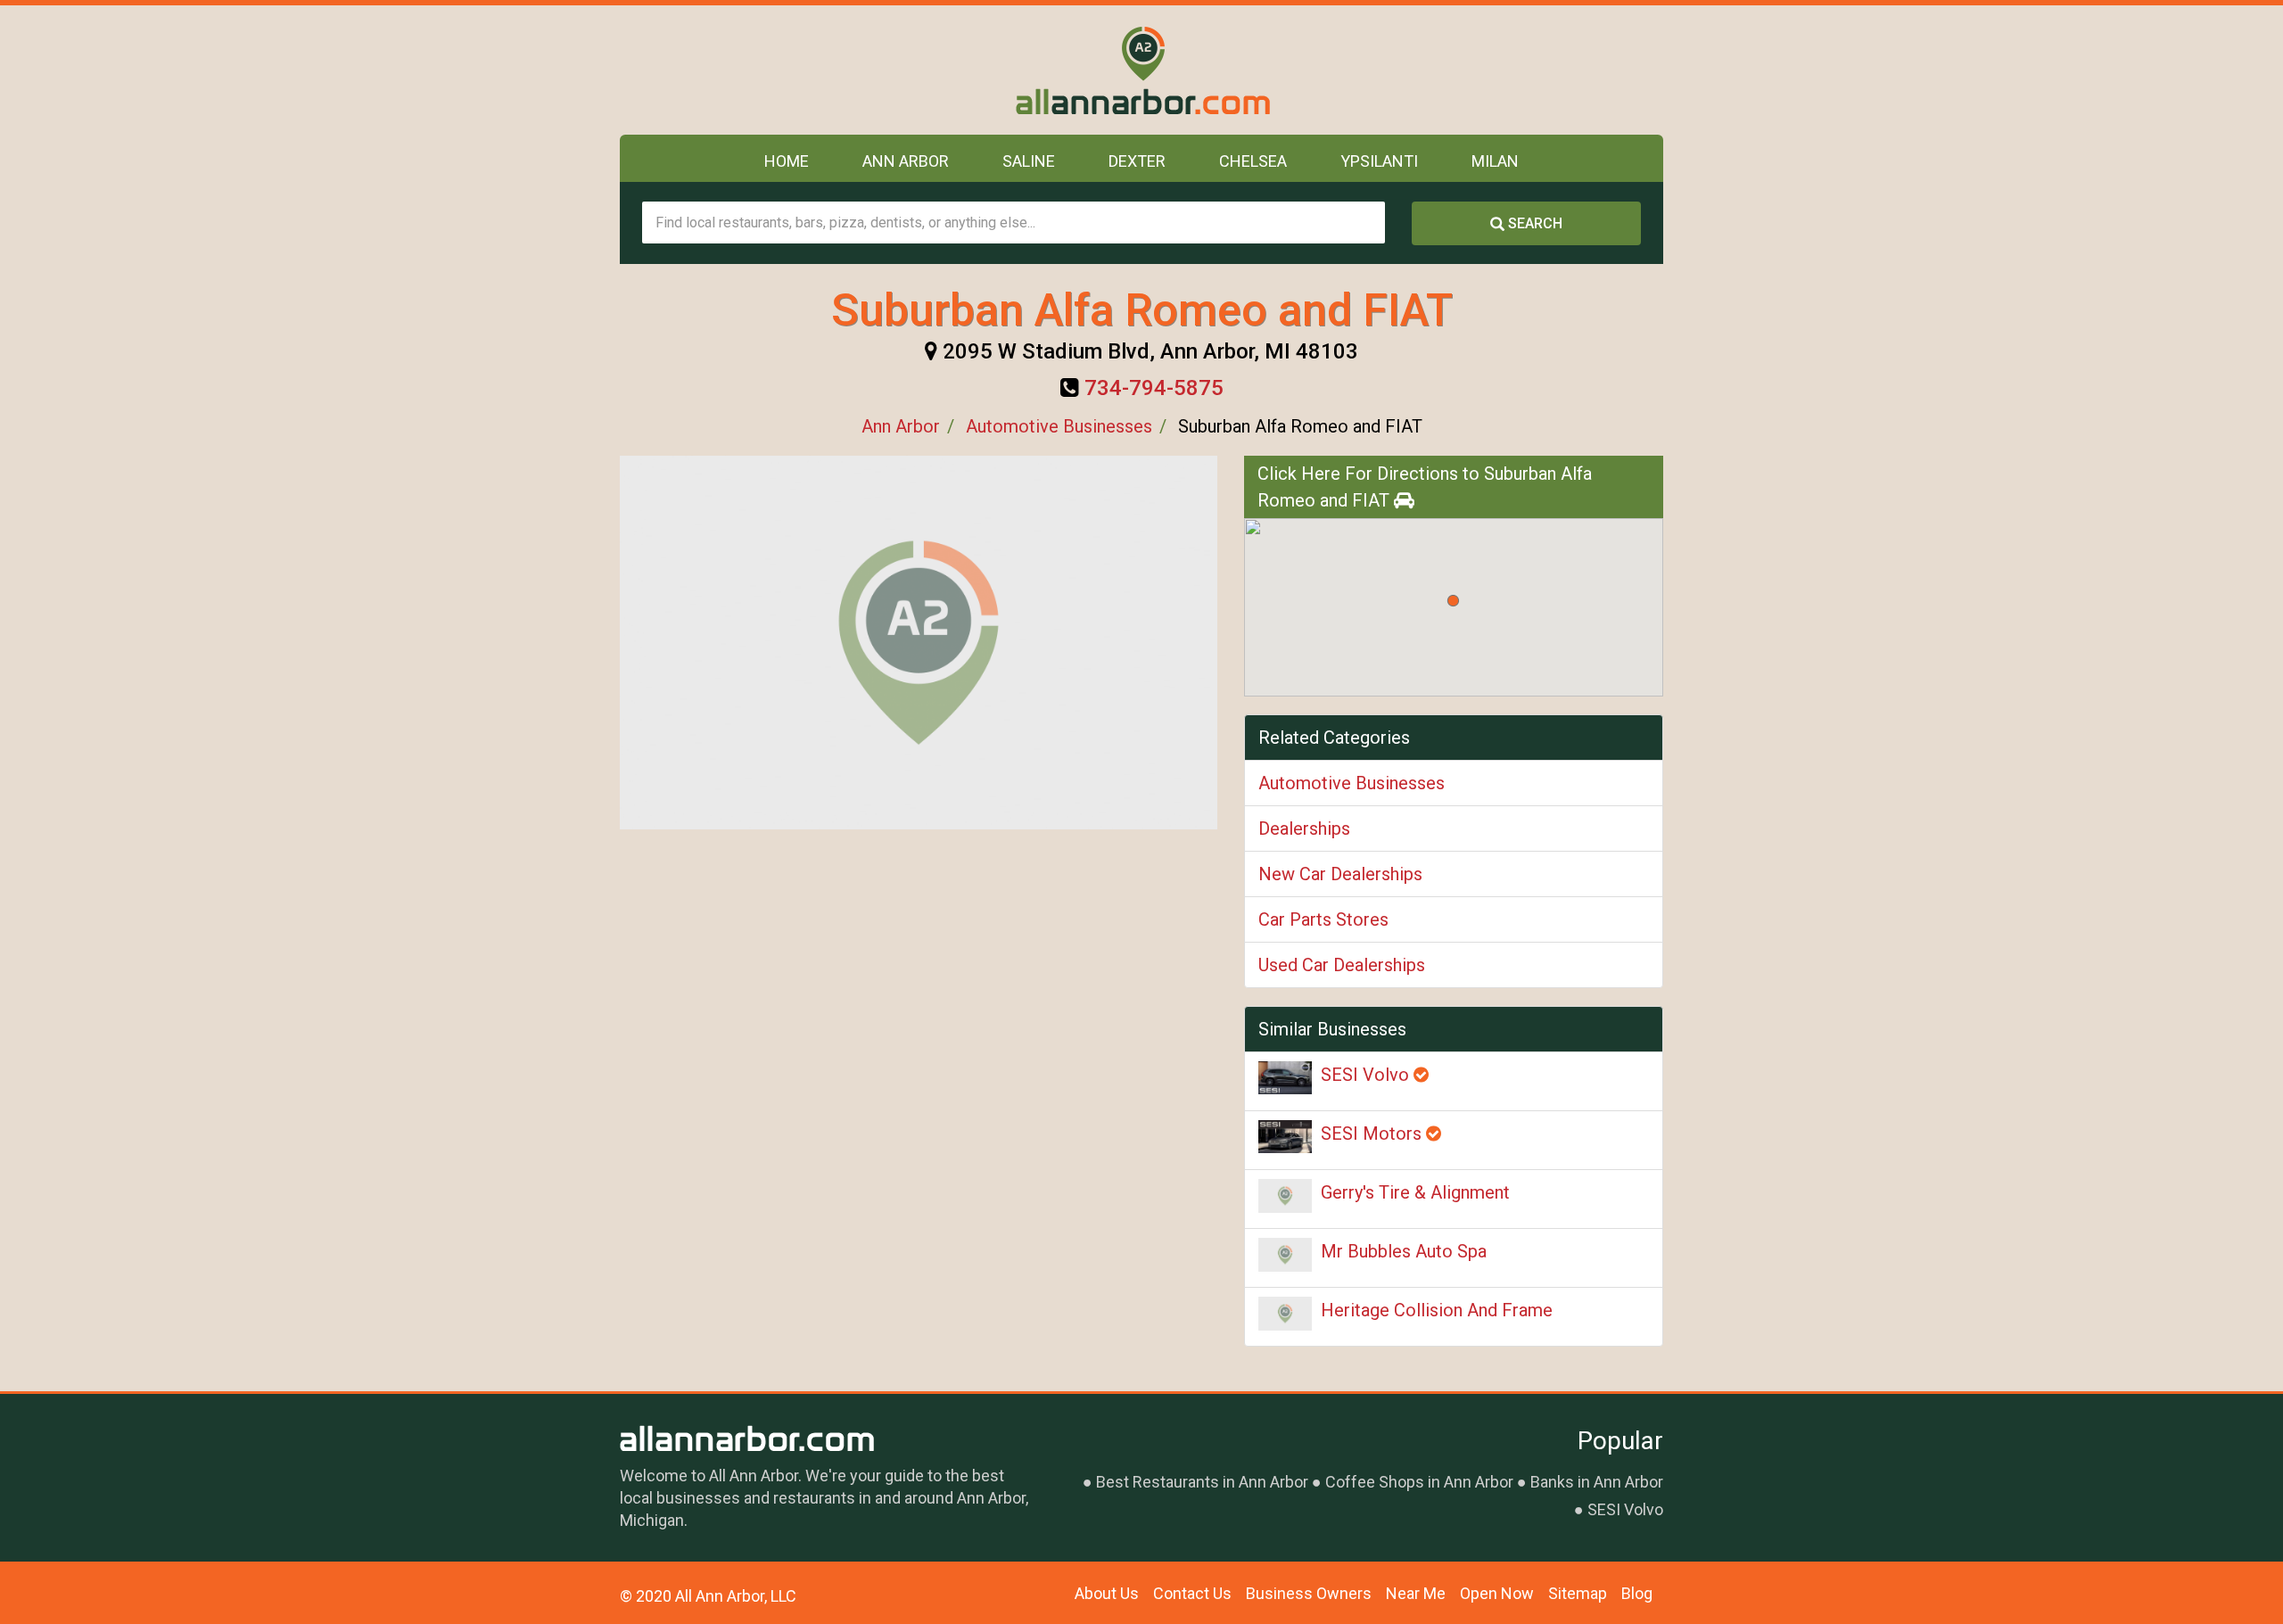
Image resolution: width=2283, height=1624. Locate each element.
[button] (1453, 601)
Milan (1495, 161)
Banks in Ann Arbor (1597, 1482)
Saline (1029, 161)
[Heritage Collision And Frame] (1285, 1314)
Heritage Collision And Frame (1437, 1310)
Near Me (1416, 1593)
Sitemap (1578, 1593)
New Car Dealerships (1340, 874)
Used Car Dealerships (1342, 965)
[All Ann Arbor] (1142, 70)
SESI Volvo (1367, 1075)
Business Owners (1309, 1593)
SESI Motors (1373, 1134)
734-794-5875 (1154, 388)
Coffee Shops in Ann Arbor (1419, 1482)
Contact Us (1192, 1593)
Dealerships (1304, 828)
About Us (1107, 1593)
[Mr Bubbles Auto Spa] (1285, 1255)
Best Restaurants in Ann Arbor (1202, 1482)
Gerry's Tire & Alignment (1415, 1192)
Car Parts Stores (1323, 919)
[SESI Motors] (1285, 1137)
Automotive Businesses (1059, 426)
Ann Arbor (906, 161)
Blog (1637, 1593)
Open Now (1497, 1593)
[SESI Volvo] (1285, 1078)
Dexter (1137, 161)
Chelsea (1253, 161)
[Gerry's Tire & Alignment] (1285, 1196)
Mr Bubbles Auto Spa (1404, 1251)
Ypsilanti (1379, 161)
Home (787, 161)
